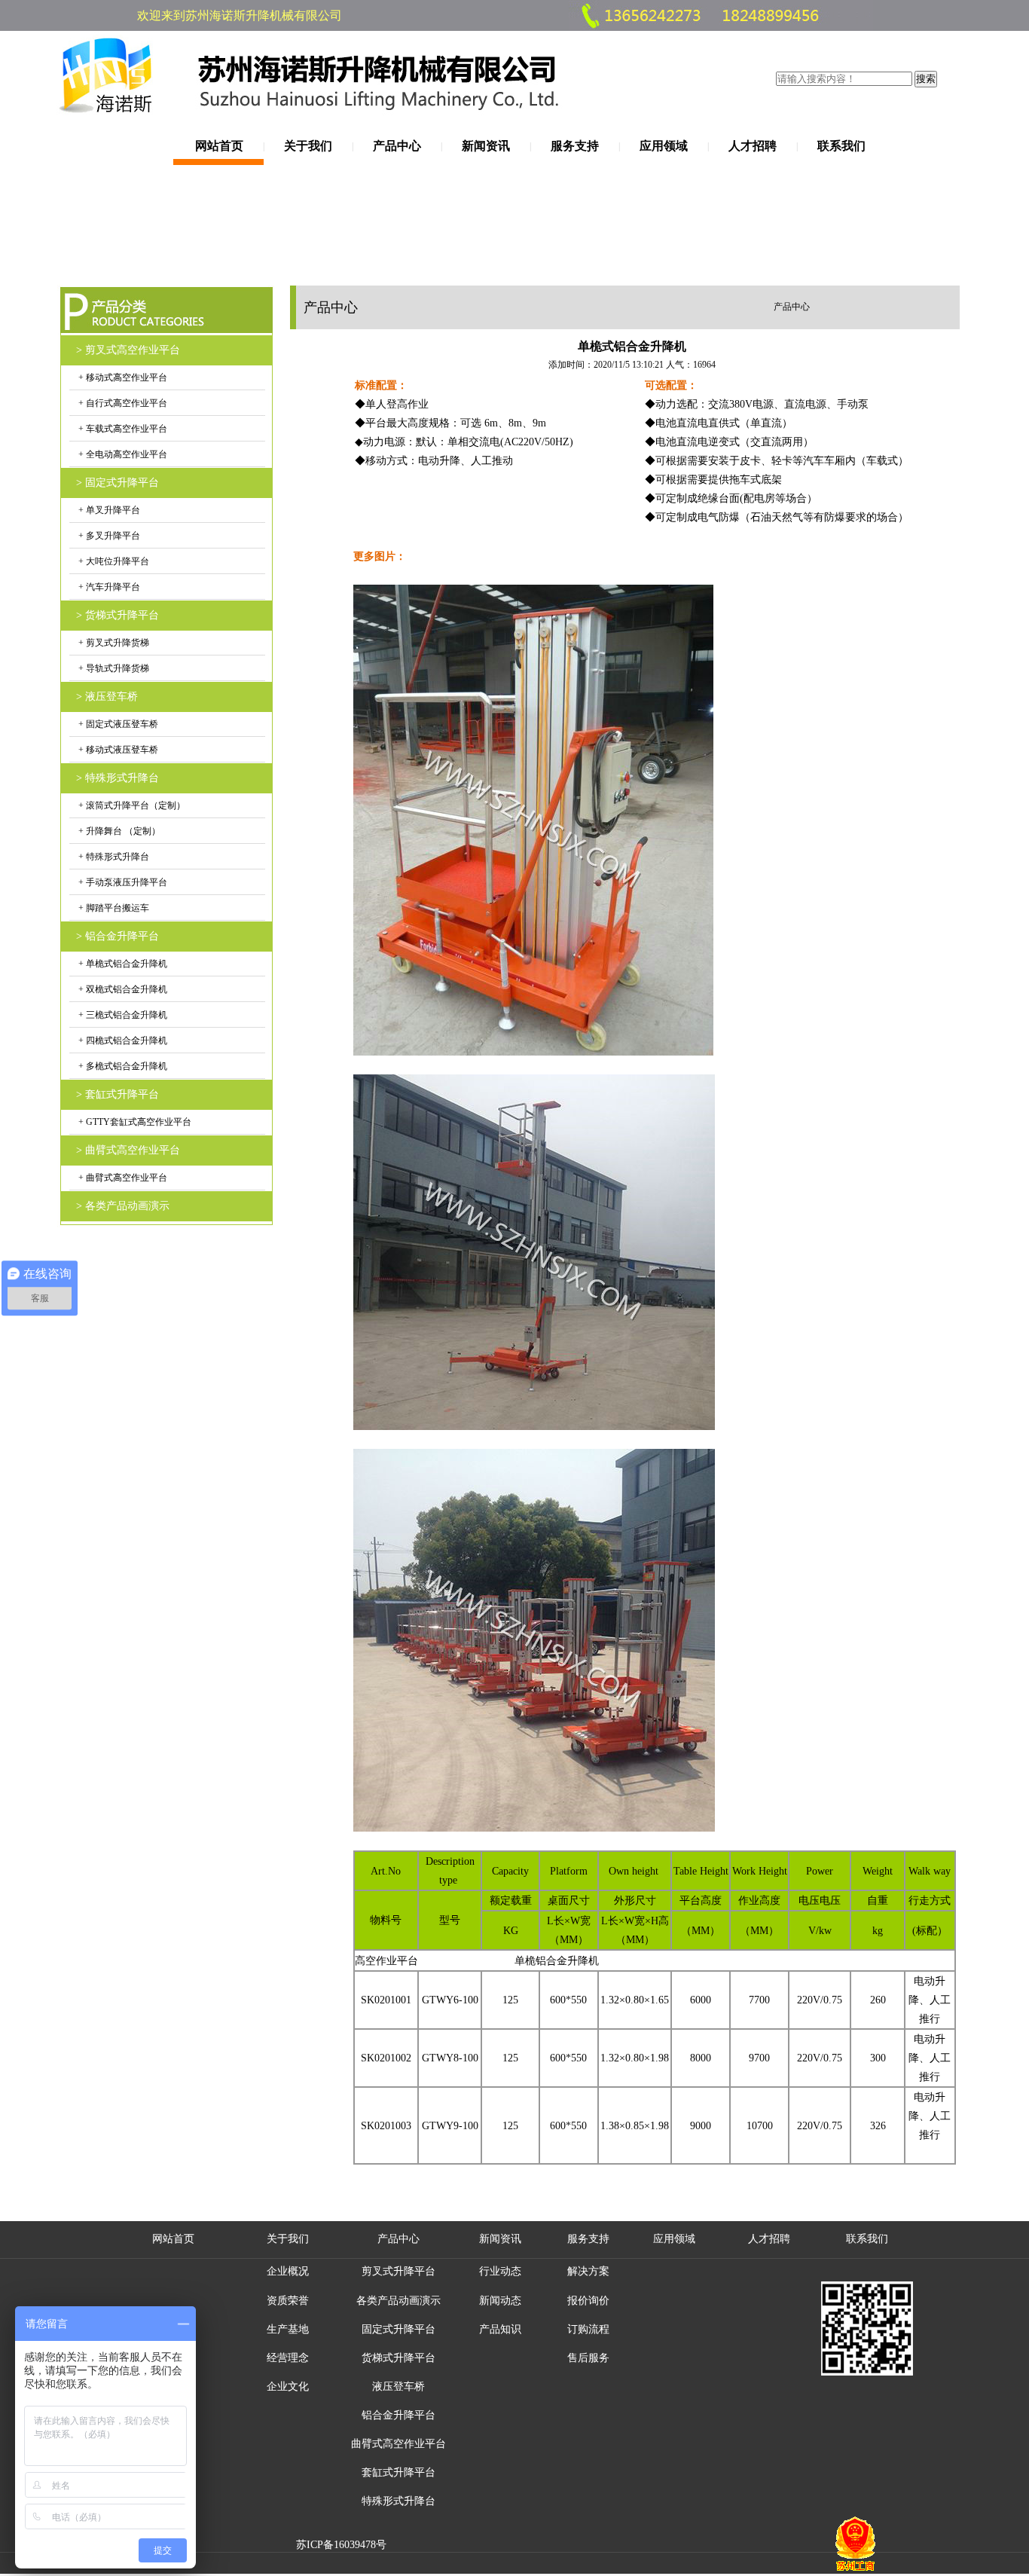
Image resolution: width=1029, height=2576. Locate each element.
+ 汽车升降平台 (108, 587)
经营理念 (288, 2358)
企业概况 (288, 2271)
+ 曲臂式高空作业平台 (122, 1178)
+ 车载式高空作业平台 (122, 429)
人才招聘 (753, 146)
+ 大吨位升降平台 (113, 561)
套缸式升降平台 (398, 2472)
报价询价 (588, 2301)
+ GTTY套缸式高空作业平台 (134, 1122)
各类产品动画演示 (398, 2301)
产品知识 (500, 2329)
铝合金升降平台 (398, 2415)
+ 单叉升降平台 (108, 510)
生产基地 (288, 2329)
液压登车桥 (398, 2387)
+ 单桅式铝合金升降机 (122, 964)
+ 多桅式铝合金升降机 (122, 1066)
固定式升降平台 (398, 2329)
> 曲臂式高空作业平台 (128, 1150)
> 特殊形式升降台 (118, 778)
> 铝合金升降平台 (118, 936)
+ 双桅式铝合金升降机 (122, 989)
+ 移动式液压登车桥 (117, 750)
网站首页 (219, 146)
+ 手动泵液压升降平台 (122, 882)
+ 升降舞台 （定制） (118, 831)
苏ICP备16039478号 (341, 2545)
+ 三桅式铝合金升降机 (122, 1015)
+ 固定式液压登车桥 (117, 724)
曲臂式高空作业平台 (398, 2444)
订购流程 (588, 2329)
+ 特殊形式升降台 (113, 857)
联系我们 (841, 146)
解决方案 (588, 2271)
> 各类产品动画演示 (123, 1206)
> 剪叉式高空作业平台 (128, 350)
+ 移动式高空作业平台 (122, 377)
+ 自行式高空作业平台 (122, 403)
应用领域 (664, 146)
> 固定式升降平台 (118, 483)
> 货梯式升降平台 (118, 615)
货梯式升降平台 (398, 2358)
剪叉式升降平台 (398, 2271)
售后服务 (588, 2358)
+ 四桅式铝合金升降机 (122, 1040)
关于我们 (308, 146)
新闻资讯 (486, 146)
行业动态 (500, 2271)
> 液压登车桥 (107, 697)
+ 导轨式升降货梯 (113, 668)
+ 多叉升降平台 (108, 536)
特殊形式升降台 (398, 2501)
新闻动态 (500, 2301)
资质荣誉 (288, 2301)
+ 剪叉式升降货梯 (113, 643)
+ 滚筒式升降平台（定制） (131, 805)
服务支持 (575, 146)
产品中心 (397, 146)
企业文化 (288, 2387)
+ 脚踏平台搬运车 (113, 908)
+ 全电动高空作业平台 (122, 454)
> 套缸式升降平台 (118, 1094)
